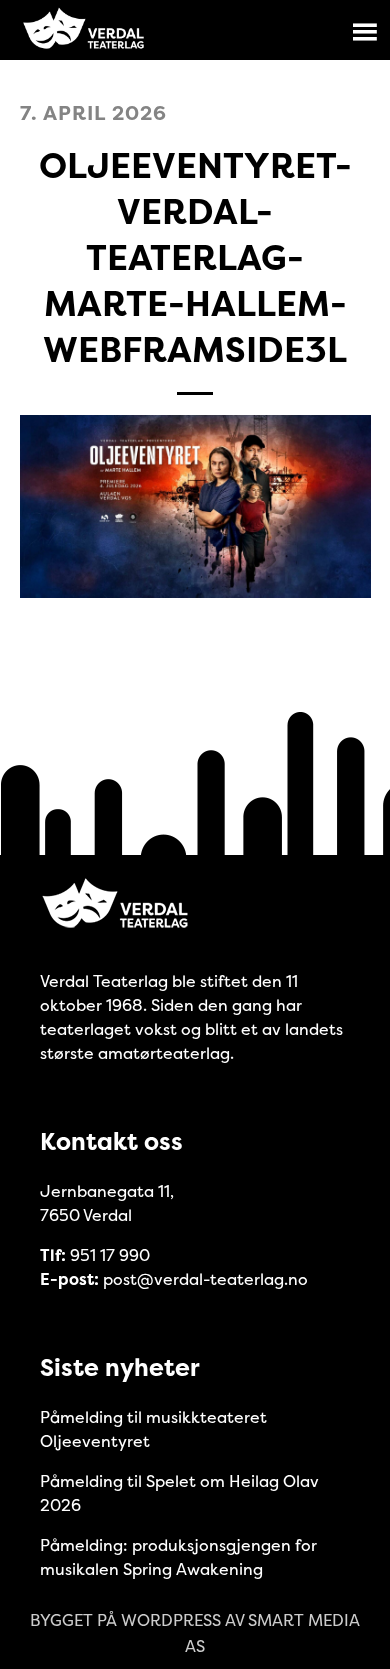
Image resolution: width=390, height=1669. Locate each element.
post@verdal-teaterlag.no (205, 1279)
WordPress (171, 1620)
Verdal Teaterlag (84, 30)
